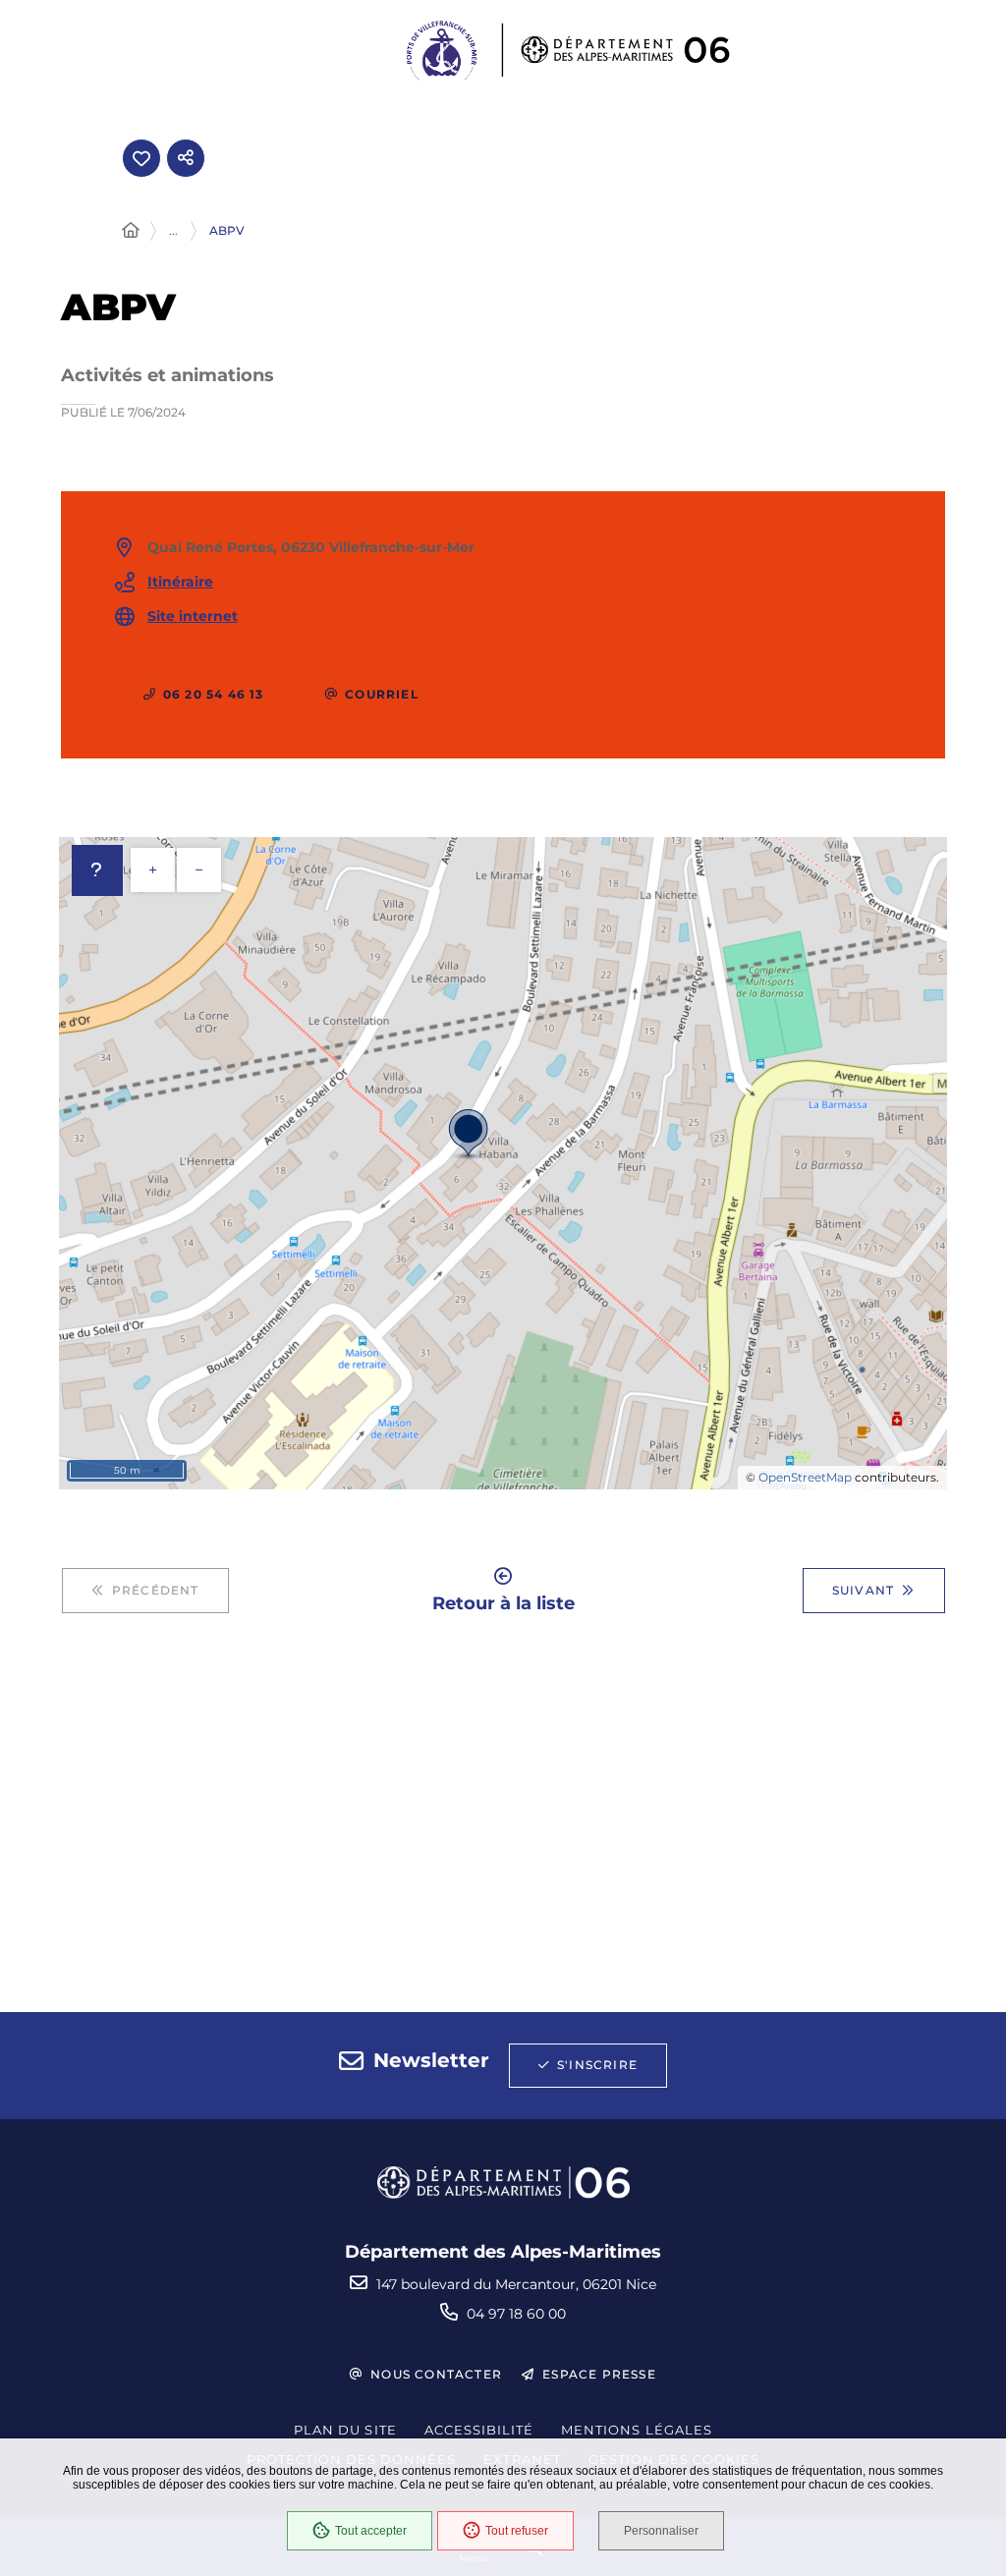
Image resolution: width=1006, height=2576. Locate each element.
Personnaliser (661, 2531)
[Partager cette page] (186, 158)
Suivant (863, 1590)
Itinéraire (180, 582)
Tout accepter (371, 2531)
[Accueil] (131, 231)
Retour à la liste (503, 1602)
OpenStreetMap (805, 1477)
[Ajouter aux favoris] (141, 158)
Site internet (193, 616)
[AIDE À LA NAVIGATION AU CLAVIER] (97, 870)
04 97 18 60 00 (516, 2314)
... (173, 230)
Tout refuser (517, 2531)
